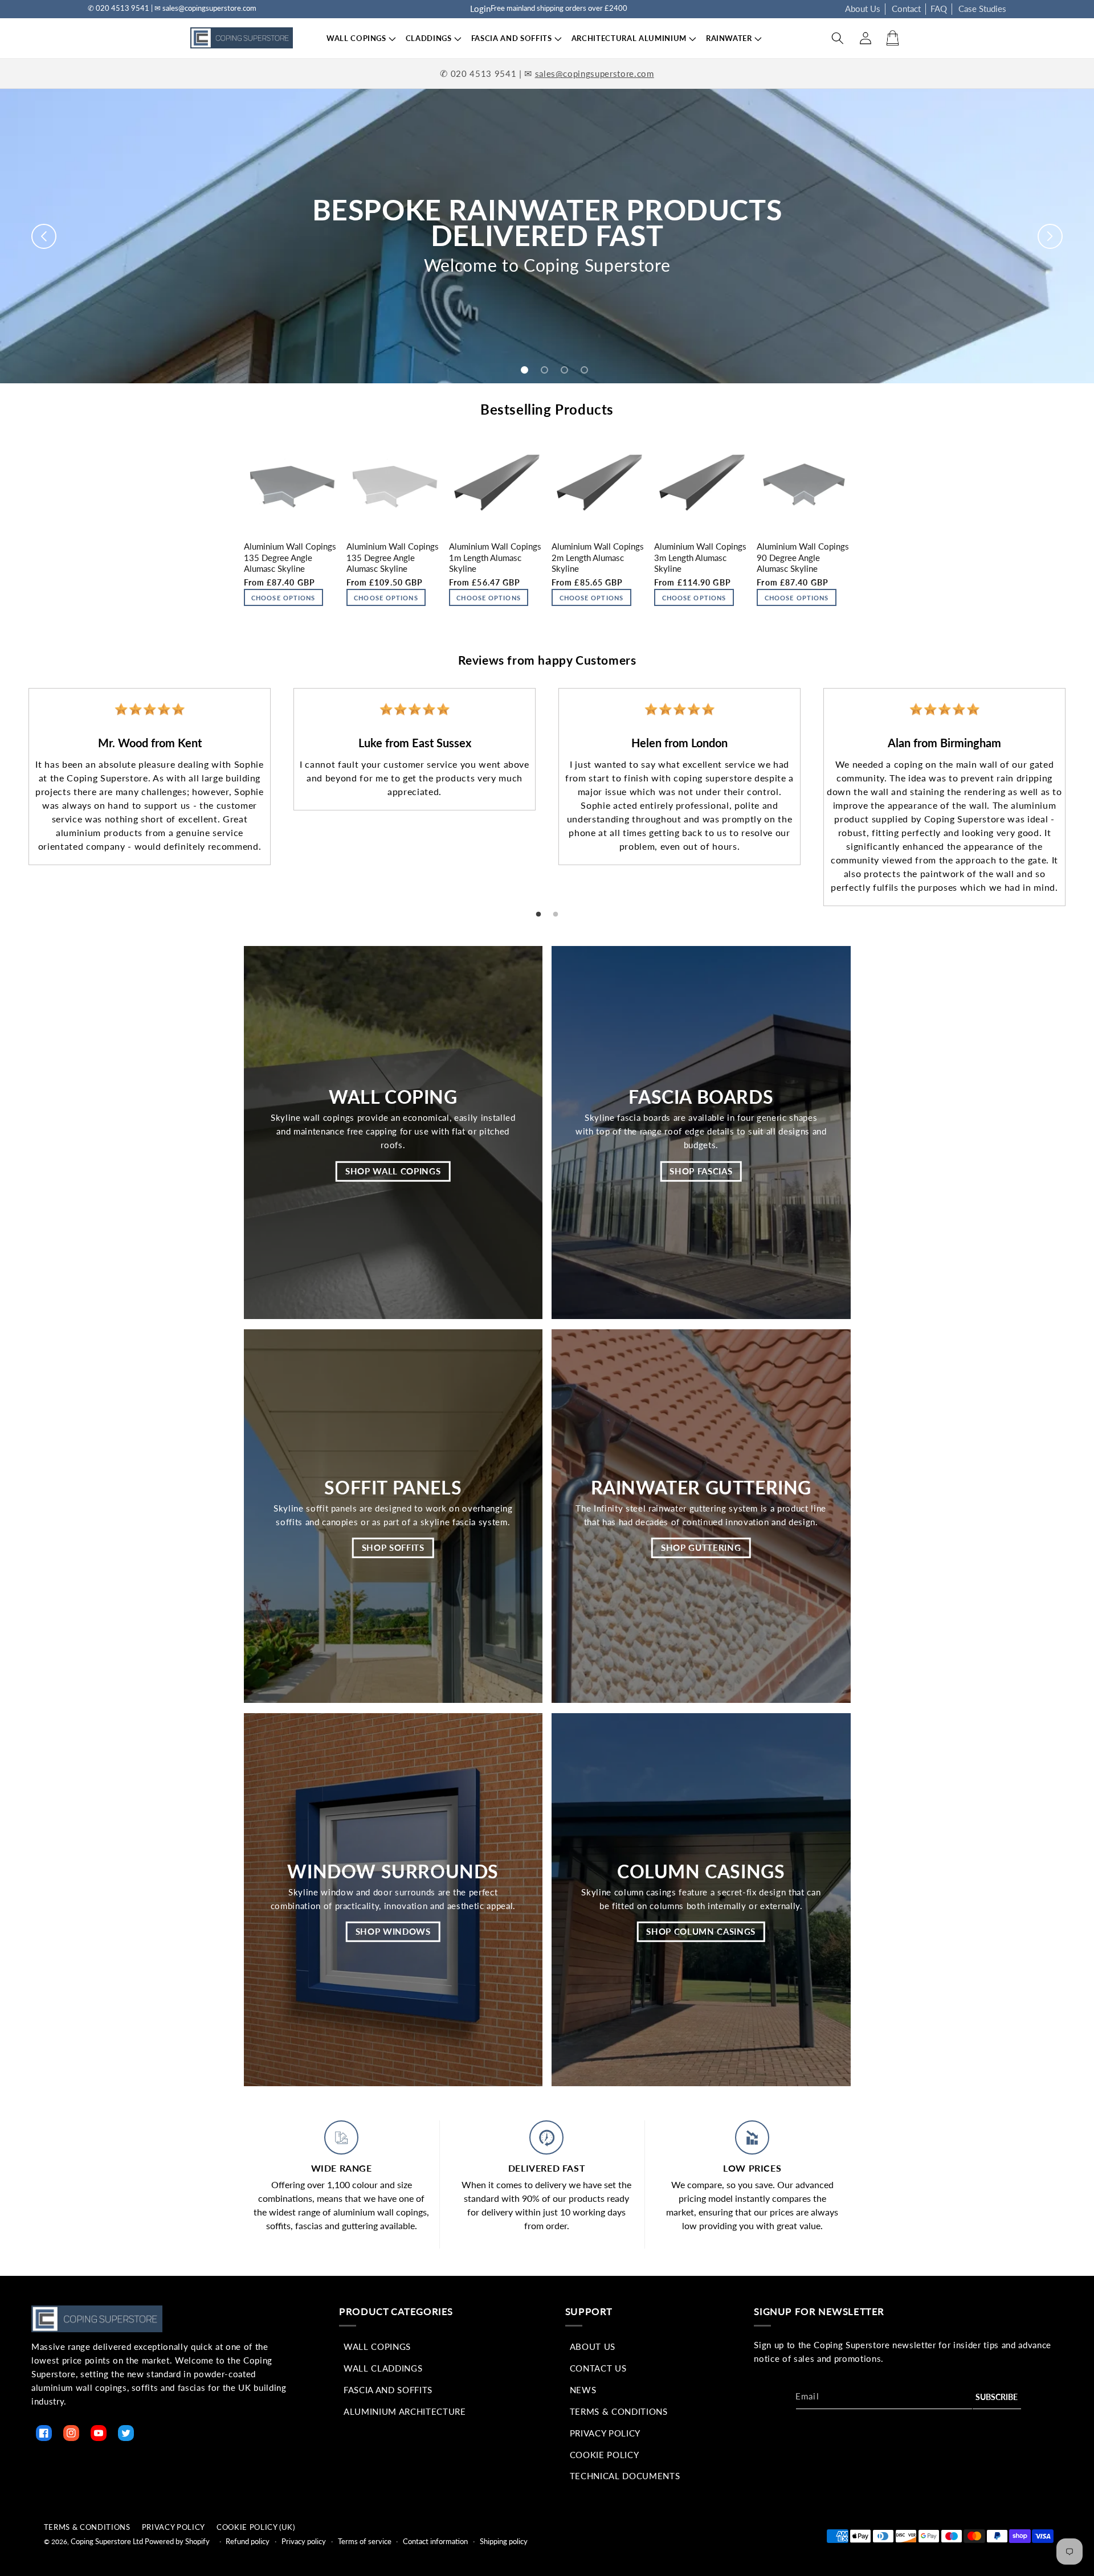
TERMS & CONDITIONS (87, 2527)
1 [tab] (538, 915)
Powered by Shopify (177, 2541)
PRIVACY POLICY (174, 2527)
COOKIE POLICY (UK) (256, 2527)
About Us (863, 9)
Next (1085, 787)
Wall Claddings (383, 2368)
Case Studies (982, 9)
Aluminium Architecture (405, 2411)
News (583, 2390)
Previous (9, 787)
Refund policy (248, 2541)
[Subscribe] (997, 2397)
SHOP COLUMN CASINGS (701, 1931)
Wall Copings (377, 2346)
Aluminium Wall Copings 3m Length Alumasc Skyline (700, 557)
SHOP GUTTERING (701, 1547)
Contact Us (598, 2368)
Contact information (435, 2541)
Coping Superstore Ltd (107, 2541)
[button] (356, 38)
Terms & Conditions (619, 2411)
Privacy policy (304, 2541)
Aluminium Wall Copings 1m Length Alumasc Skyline (495, 557)
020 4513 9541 (484, 73)
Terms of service (365, 2541)
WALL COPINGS (356, 38)
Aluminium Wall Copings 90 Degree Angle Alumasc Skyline (803, 557)
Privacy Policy (605, 2433)
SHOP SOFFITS (393, 1547)
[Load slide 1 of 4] (524, 370)
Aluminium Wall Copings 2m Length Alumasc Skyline (598, 557)
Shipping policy (504, 2541)
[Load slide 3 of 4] (564, 370)
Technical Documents (625, 2476)
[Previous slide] (44, 236)
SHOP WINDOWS (393, 1931)
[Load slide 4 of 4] (584, 370)
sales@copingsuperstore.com (595, 73)
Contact (906, 9)
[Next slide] (1050, 236)
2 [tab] (556, 915)
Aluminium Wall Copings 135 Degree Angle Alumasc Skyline (290, 557)
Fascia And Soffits (388, 2390)
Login (480, 9)
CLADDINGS (429, 38)
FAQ (939, 9)
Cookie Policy (605, 2455)
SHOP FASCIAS (701, 1171)
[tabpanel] (150, 777)
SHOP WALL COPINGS (393, 1171)
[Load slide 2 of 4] (544, 370)
